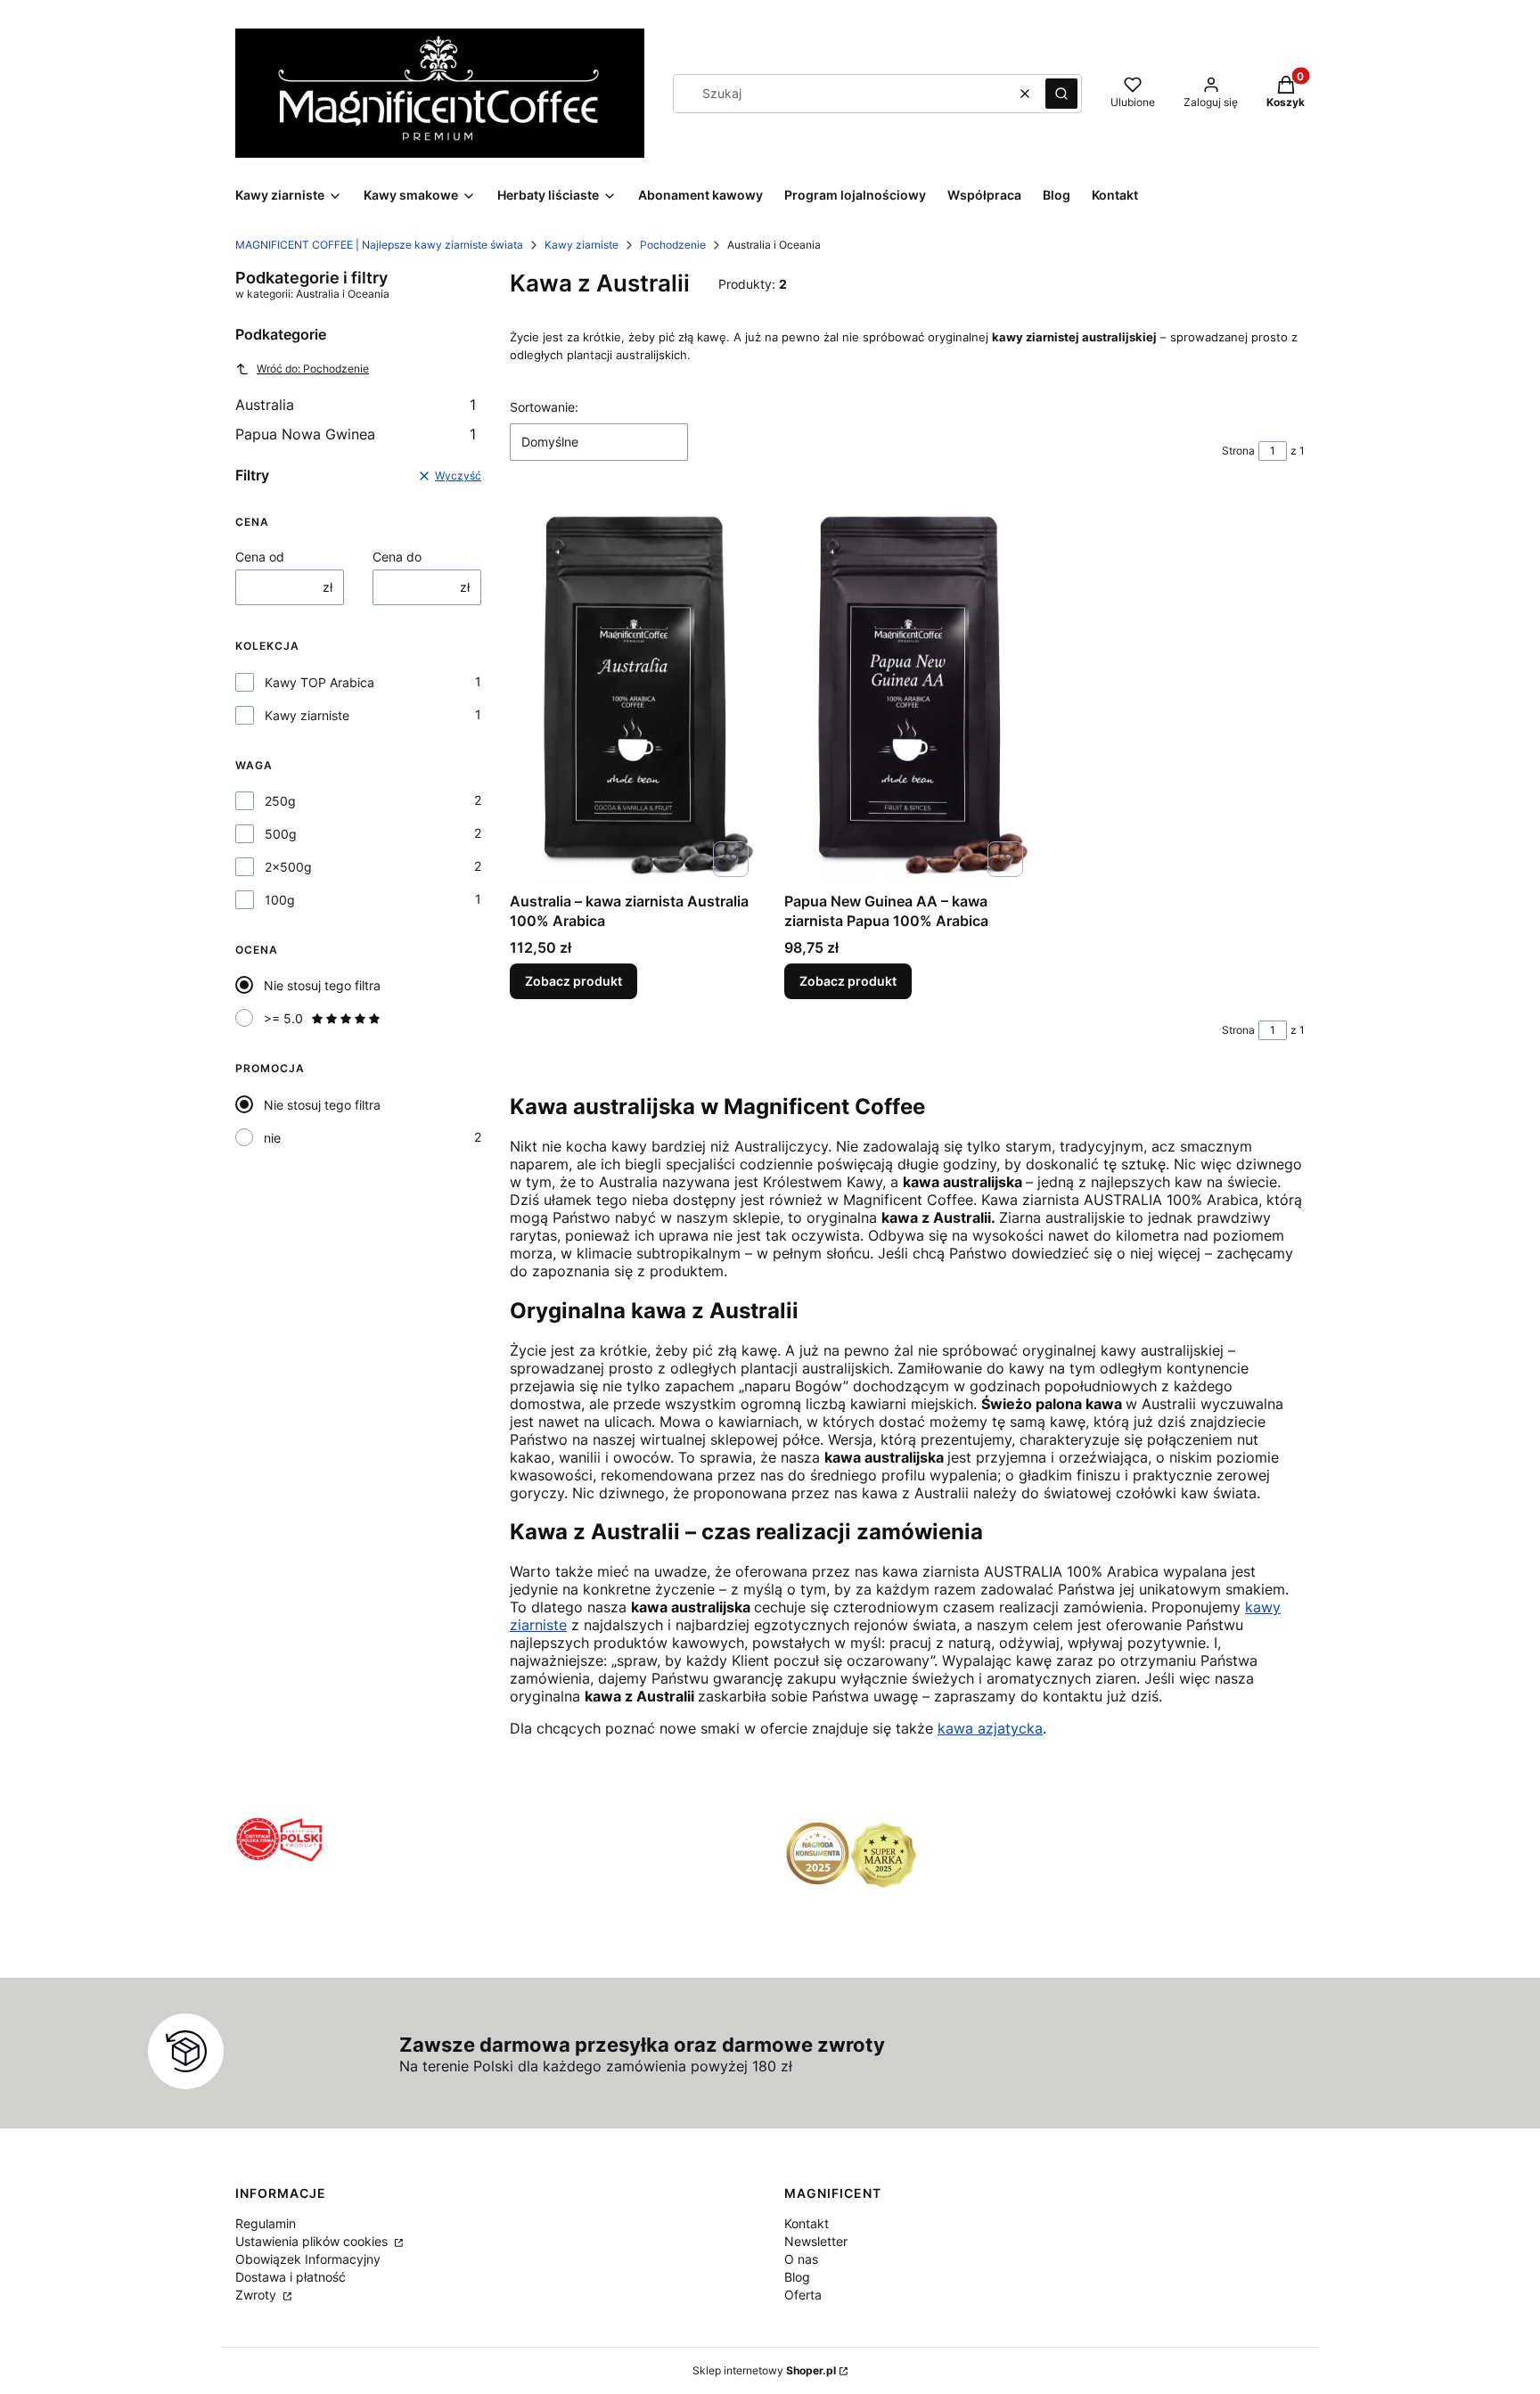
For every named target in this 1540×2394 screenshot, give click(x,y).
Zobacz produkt (573, 981)
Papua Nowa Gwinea (356, 434)
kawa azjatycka (990, 1728)
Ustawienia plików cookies (313, 2241)
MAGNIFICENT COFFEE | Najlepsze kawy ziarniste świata (379, 245)
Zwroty (258, 2295)
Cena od (260, 557)
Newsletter (816, 2241)
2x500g (288, 867)
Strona (1238, 451)
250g (280, 801)
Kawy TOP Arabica (319, 682)
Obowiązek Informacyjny (308, 2259)
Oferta (803, 2295)
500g (281, 834)
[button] (1061, 94)
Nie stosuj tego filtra (322, 985)
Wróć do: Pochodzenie (313, 369)
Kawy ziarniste (582, 245)
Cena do (397, 557)
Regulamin (266, 2223)
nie (272, 1138)
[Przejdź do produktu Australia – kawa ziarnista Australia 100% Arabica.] (633, 690)
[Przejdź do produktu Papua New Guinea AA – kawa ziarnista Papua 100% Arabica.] (907, 690)
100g (280, 900)
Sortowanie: (544, 407)
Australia (356, 405)
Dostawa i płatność (291, 2277)
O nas (801, 2259)
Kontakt (807, 2223)
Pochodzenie (673, 245)
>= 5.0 (283, 1018)
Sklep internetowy (764, 2370)
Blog (797, 2277)
